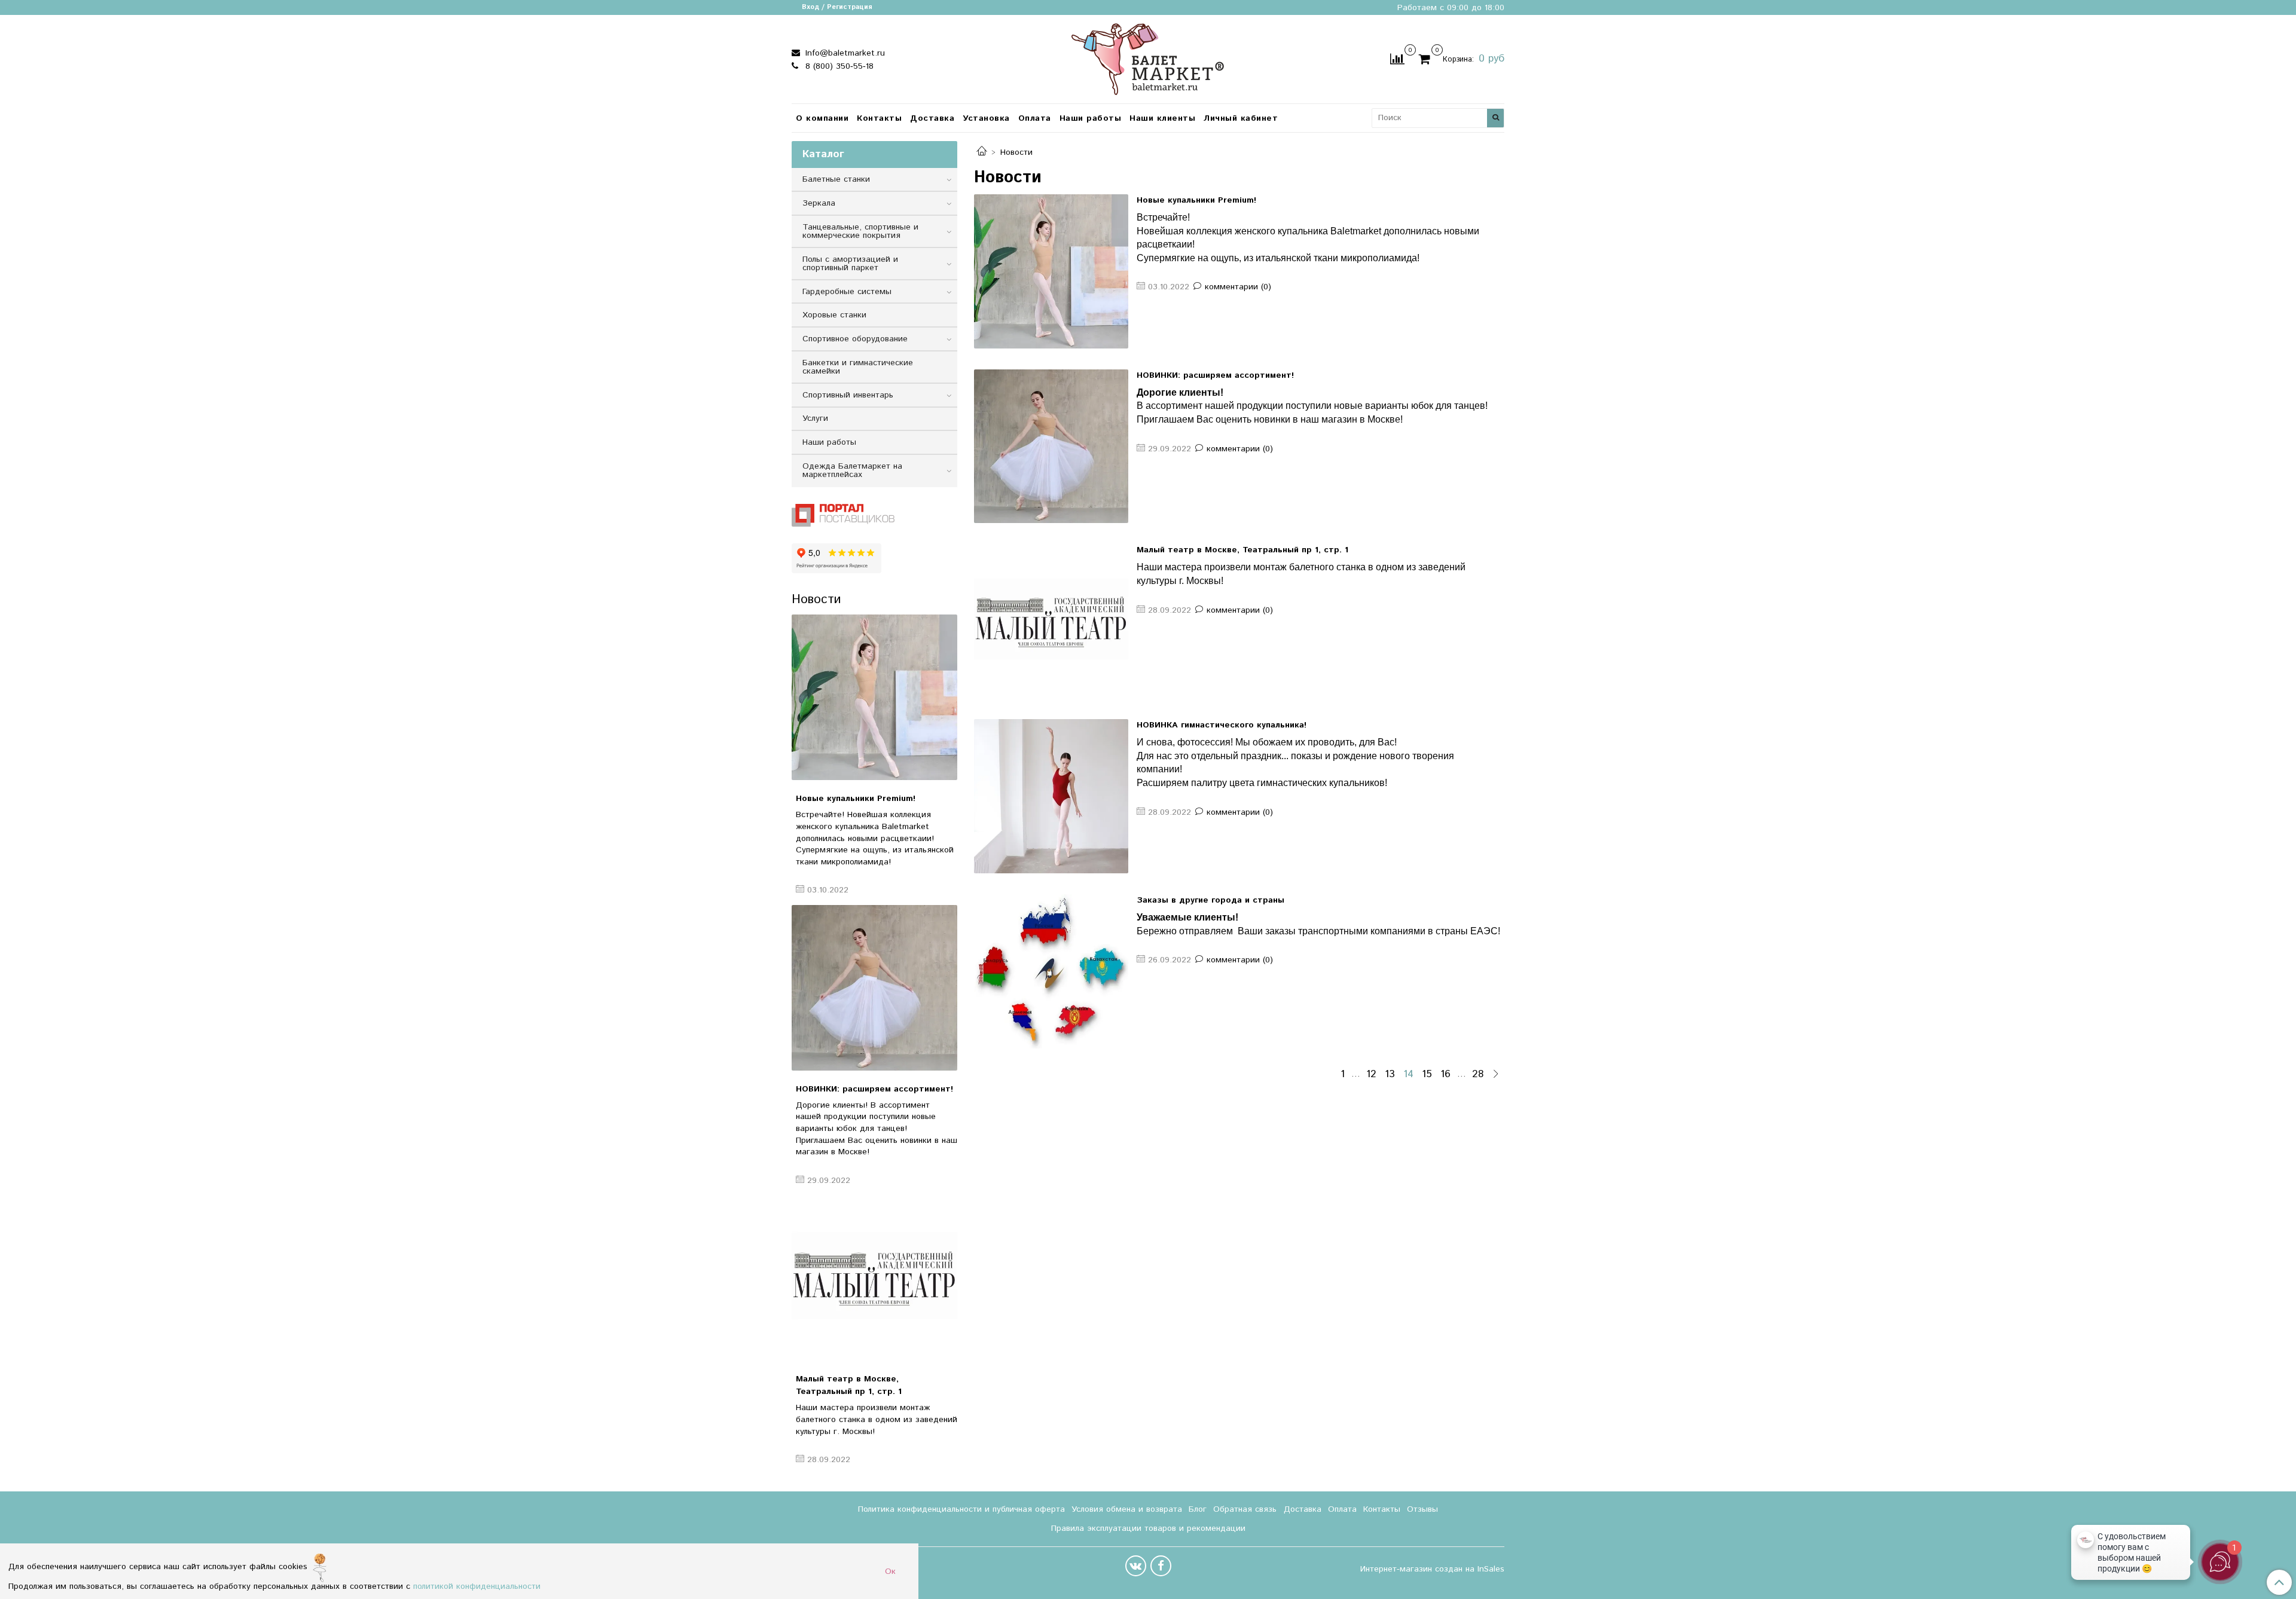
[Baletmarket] (1148, 58)
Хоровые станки (834, 315)
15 (1427, 1075)
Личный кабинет (1241, 118)
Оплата (1035, 118)
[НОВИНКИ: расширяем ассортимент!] (1051, 447)
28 (1478, 1075)
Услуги (815, 418)
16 (1445, 1075)
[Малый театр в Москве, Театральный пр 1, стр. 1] (1051, 621)
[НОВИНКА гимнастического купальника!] (1051, 796)
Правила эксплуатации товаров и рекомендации (1148, 1528)
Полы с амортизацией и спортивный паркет (850, 264)
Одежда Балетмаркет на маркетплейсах (852, 470)
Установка (986, 118)
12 (1371, 1075)
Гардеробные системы (847, 292)
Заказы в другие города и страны (1210, 900)
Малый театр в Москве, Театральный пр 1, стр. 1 (1242, 550)
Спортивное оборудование (855, 339)
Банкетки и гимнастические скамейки (858, 367)
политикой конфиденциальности (477, 1586)
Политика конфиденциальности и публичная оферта (961, 1509)
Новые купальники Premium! (1196, 200)
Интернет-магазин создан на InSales (1432, 1569)
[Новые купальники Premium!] (1051, 271)
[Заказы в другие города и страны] (1051, 971)
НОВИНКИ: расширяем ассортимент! (1215, 375)
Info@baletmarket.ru (844, 53)
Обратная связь (1245, 1509)
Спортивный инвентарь (848, 395)
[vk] (1136, 1566)
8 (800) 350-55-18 (838, 66)
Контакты (879, 118)
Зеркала (819, 203)
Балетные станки (836, 179)
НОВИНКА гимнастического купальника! (1222, 725)
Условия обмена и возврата (1127, 1509)
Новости (816, 600)
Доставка (932, 118)
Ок (890, 1572)
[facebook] (1161, 1566)
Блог (1198, 1509)
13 (1390, 1075)
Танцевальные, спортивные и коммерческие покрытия (860, 231)
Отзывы (1422, 1509)
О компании (822, 118)
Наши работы (1091, 118)
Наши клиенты (1162, 118)
